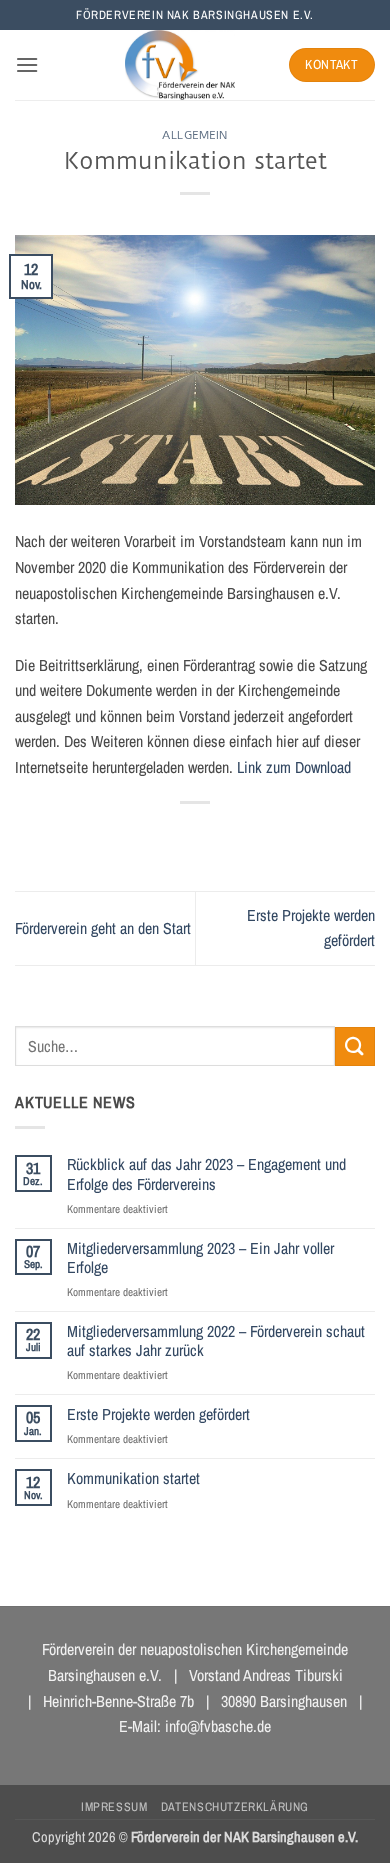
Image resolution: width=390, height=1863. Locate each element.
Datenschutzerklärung (235, 1806)
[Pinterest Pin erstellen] (249, 836)
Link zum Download (294, 767)
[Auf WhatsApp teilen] (104, 836)
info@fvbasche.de (218, 1726)
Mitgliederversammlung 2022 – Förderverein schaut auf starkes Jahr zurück (216, 1341)
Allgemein (195, 135)
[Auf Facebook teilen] (140, 836)
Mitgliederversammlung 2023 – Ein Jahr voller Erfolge (200, 1258)
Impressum (114, 1806)
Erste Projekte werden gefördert (158, 1414)
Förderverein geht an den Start (103, 928)
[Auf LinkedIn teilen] (285, 836)
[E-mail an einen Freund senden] (213, 836)
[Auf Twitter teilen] (176, 836)
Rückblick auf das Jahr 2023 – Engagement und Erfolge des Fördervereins (206, 1174)
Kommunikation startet (133, 1478)
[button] (27, 64)
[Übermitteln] (355, 1046)
